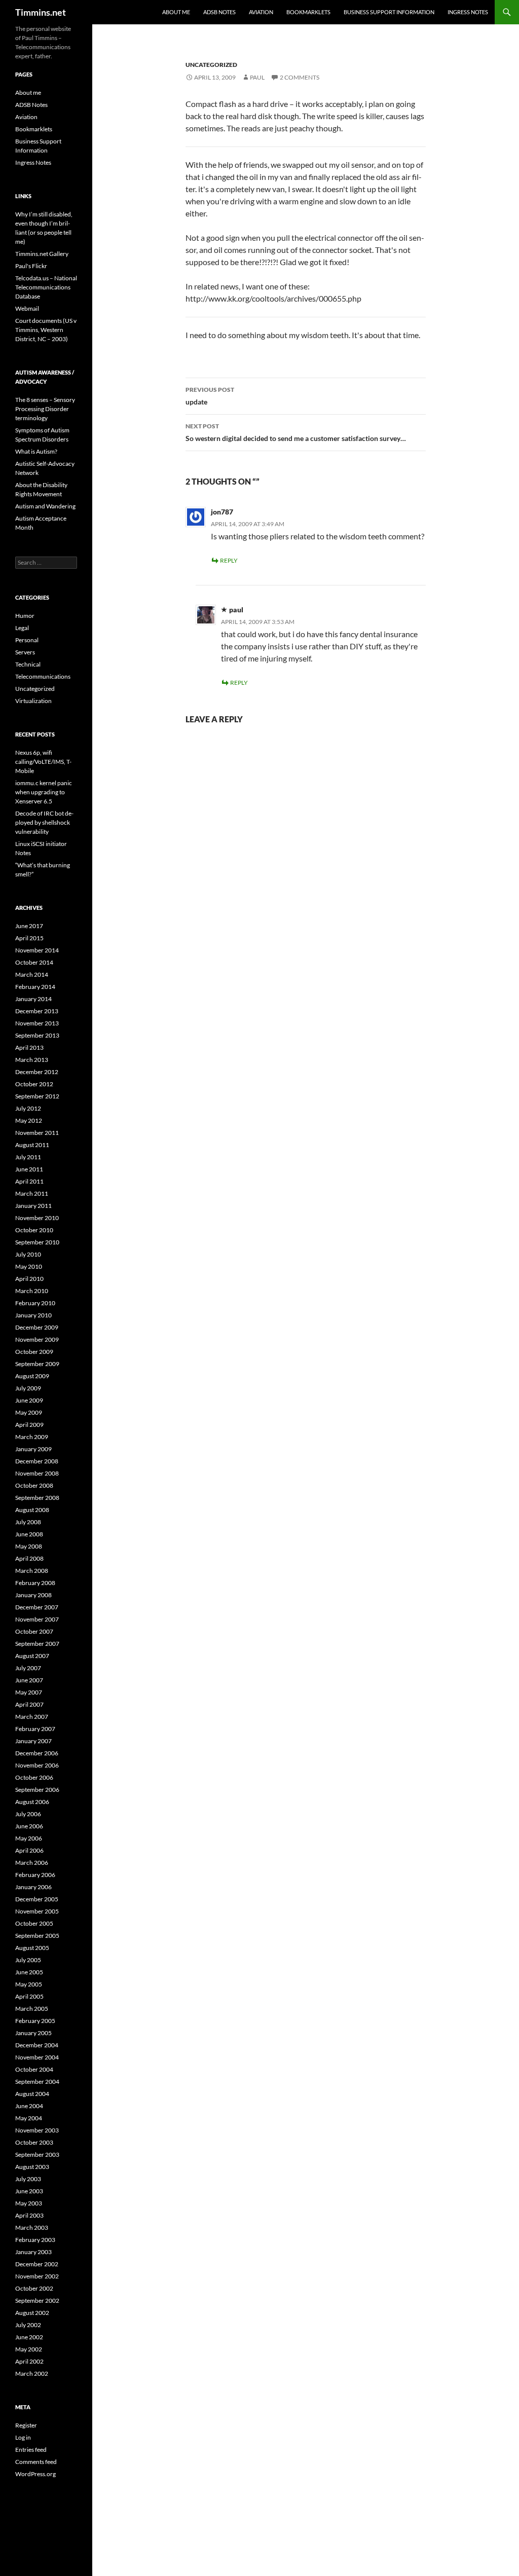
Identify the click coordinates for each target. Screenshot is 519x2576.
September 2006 (37, 1790)
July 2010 (28, 1254)
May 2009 (29, 1412)
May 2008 (29, 1546)
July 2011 (28, 1157)
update (210, 396)
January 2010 (33, 1315)
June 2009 (29, 1400)
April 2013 (29, 1047)
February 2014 (35, 987)
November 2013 (37, 1023)
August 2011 (32, 1145)
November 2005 (37, 1911)
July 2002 (28, 2325)
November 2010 (37, 1218)
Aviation (261, 12)
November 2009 (37, 1339)
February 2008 (35, 1583)
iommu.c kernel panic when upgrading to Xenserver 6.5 (44, 792)
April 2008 (29, 1558)
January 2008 (33, 1595)
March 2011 (32, 1193)
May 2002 (29, 2349)
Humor (25, 616)
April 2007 (29, 1704)
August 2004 (32, 2094)
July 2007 (28, 1668)
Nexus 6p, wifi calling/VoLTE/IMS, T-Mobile (43, 762)
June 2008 (29, 1534)
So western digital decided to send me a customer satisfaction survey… (296, 432)
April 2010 (29, 1279)
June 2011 (29, 1169)
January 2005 (33, 2033)
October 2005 (34, 1923)
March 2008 (32, 1571)
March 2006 (32, 1863)
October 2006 (34, 1777)
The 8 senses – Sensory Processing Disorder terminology (45, 409)
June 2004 (29, 2106)
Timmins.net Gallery (42, 254)
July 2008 (28, 1522)
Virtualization (33, 701)
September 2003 (37, 2155)
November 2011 (37, 1133)
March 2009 (32, 1437)
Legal (22, 628)
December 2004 (37, 2045)
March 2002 (32, 2373)
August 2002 (32, 2313)
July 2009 (28, 1388)
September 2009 (37, 1364)
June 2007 (29, 1680)
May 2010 (29, 1266)
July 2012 (28, 1108)
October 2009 (34, 1352)
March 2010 (32, 1291)
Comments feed (36, 2462)
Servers (25, 652)
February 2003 (35, 2240)
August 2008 (32, 1510)
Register (26, 2425)
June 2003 (29, 2191)
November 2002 (37, 2276)
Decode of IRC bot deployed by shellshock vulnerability (44, 822)
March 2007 (32, 1717)
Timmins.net (41, 12)
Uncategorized (211, 65)
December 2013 (37, 1011)
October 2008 (34, 1485)
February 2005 (35, 2021)
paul (257, 77)
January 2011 (33, 1206)
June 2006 (29, 1826)
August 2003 (32, 2167)
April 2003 (29, 2215)
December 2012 (37, 1072)
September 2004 (37, 2082)
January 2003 (33, 2252)
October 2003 (34, 2142)
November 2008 (37, 1473)
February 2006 (35, 1875)
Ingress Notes (468, 12)
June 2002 (29, 2337)
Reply (229, 560)
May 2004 (29, 2118)
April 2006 (29, 1850)
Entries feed (31, 2450)
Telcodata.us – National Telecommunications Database (46, 287)
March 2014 (32, 974)
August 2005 (32, 1948)
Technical (28, 664)
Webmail (27, 308)
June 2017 (29, 926)
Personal (27, 640)
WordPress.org (35, 2474)
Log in (23, 2437)
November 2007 (37, 1619)
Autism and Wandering (45, 506)
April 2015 (29, 938)
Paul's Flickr (31, 266)
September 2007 (37, 1644)
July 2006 (28, 1814)
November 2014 (37, 950)
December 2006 (37, 1753)
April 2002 (29, 2361)
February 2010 (35, 1303)
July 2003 (28, 2179)
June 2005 (29, 1972)
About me (176, 12)
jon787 (222, 512)
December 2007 (37, 1607)
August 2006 (32, 1802)
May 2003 (29, 2203)
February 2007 (35, 1729)
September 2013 (37, 1035)
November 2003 (37, 2130)
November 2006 (37, 1765)
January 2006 (33, 1887)
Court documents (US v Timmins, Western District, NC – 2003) (46, 330)
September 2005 (37, 1936)
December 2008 (37, 1461)
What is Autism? (36, 451)
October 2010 (34, 1230)
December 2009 (37, 1327)
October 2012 (34, 1084)
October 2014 (34, 962)
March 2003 (32, 2228)
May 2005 (29, 1984)
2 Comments (300, 77)
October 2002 (34, 2288)
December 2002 (37, 2264)
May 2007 (29, 1692)
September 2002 (37, 2301)
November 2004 (37, 2057)
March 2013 (32, 1060)
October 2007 (34, 1631)
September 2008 (37, 1498)
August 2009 (32, 1376)
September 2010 (37, 1242)
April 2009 (29, 1425)
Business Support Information (389, 12)
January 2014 (33, 999)
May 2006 (29, 1838)
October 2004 (34, 2069)
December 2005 (37, 1899)
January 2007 (33, 1741)
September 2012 (37, 1096)
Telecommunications (43, 676)
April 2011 (29, 1181)
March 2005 (32, 2009)
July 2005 (28, 1960)
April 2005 (29, 1996)
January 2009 (33, 1449)
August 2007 (32, 1656)
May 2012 (29, 1120)
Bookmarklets (308, 12)
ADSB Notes (219, 12)
